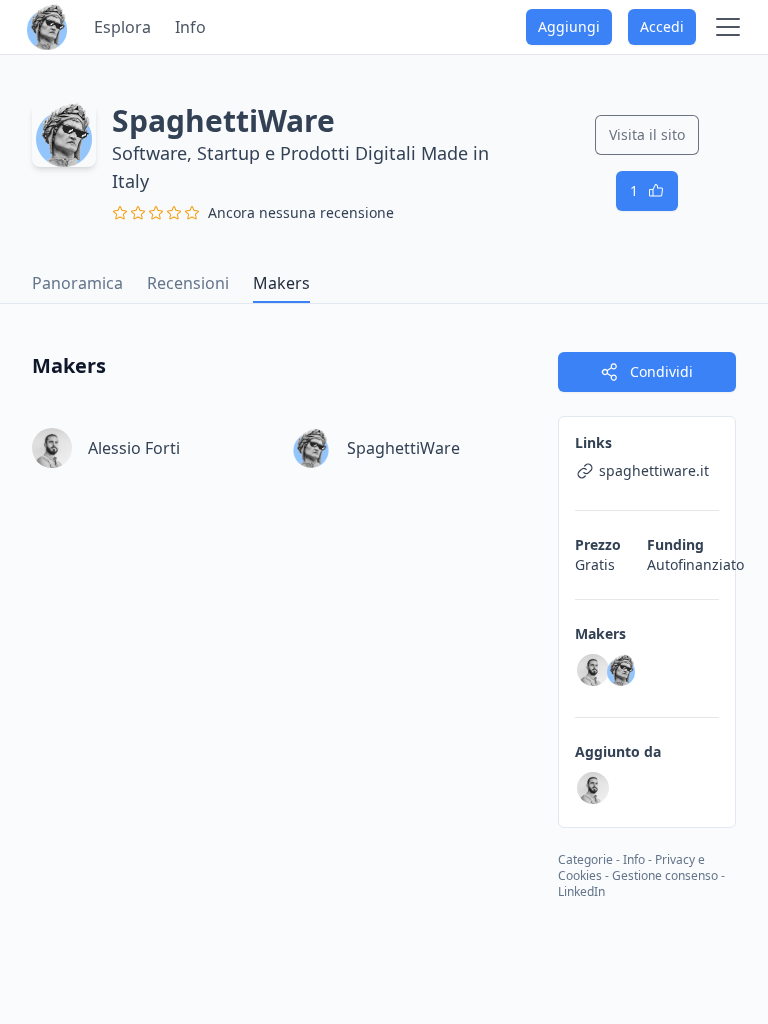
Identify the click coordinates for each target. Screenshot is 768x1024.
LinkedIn (581, 891)
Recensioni (188, 283)
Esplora (122, 27)
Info (190, 27)
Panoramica (77, 283)
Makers (281, 283)
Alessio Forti (134, 448)
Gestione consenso (665, 875)
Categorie (585, 859)
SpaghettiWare (403, 448)
